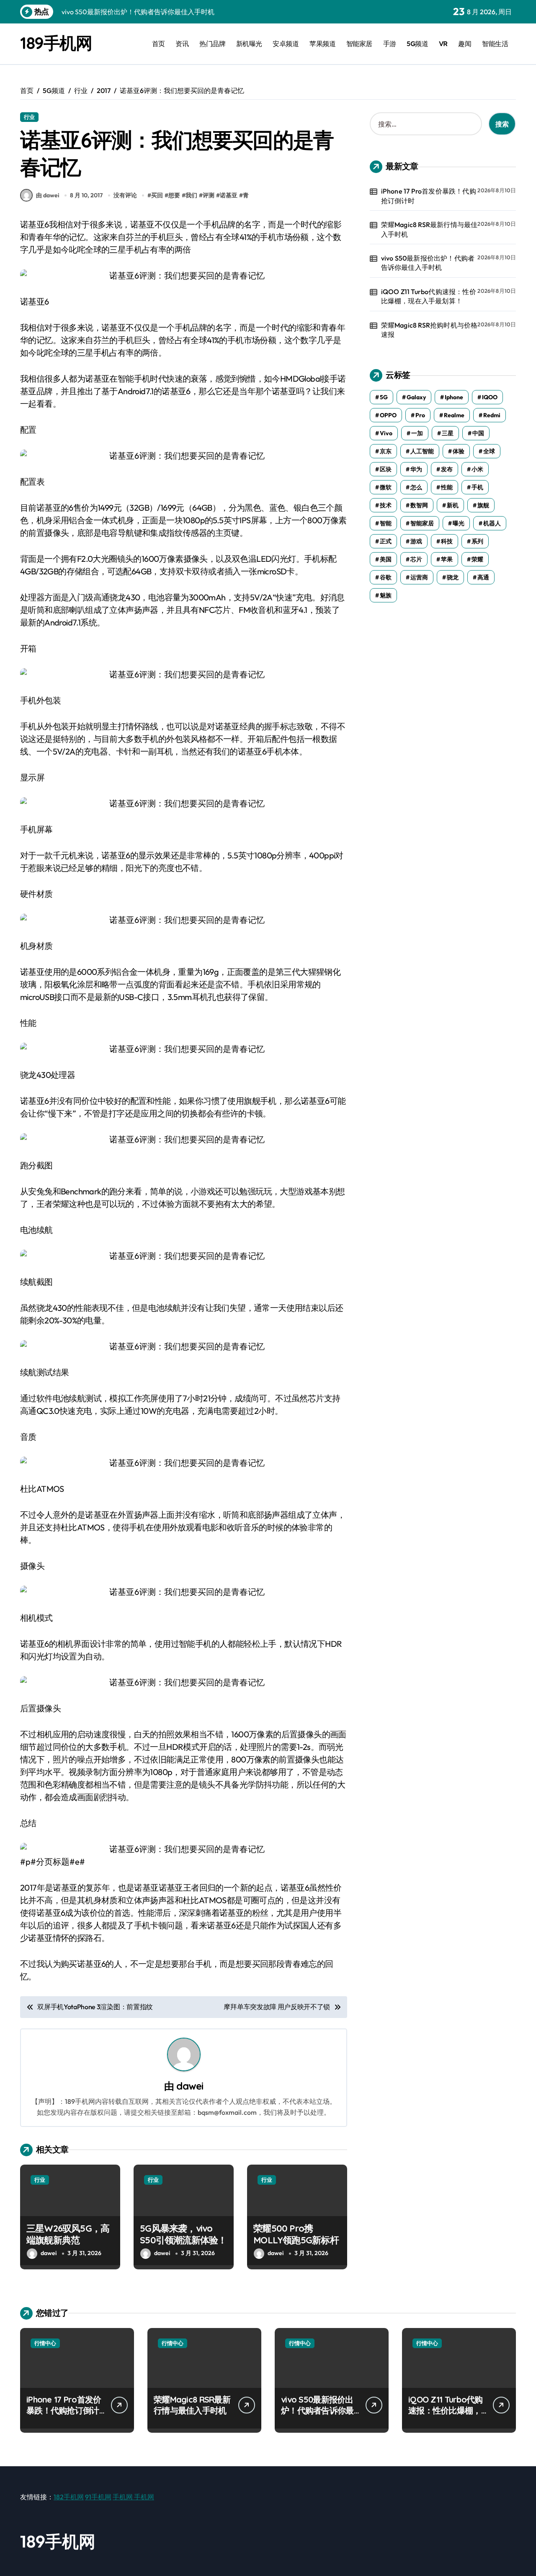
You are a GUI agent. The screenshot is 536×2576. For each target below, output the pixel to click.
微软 (386, 487)
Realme (454, 415)
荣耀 (477, 559)
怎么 (416, 487)
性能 (447, 487)
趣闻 (465, 44)
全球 (489, 451)
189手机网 (56, 43)
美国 (386, 559)
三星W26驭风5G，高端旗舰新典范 (68, 2234)
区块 (386, 469)
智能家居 (359, 44)
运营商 (419, 577)
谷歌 (386, 577)
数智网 (419, 505)
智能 (386, 523)
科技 (447, 541)
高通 (483, 577)
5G (384, 397)
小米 (477, 469)
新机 (453, 505)
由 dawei (48, 195)
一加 (417, 433)
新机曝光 (249, 44)
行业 (29, 117)
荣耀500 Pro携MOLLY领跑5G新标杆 (296, 2234)
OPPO (388, 415)
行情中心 (45, 2343)
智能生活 (495, 44)
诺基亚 (229, 195)
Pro (420, 415)
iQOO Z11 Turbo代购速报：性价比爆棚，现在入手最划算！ (429, 296)
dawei (190, 2086)
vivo (386, 433)
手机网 (123, 2497)
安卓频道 (286, 44)
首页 (158, 44)
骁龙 (453, 577)
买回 (157, 195)
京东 (386, 451)
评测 (209, 195)
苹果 (447, 559)
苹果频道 (322, 44)
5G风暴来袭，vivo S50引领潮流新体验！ (183, 2234)
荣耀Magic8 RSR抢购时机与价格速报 (429, 330)
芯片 (416, 559)
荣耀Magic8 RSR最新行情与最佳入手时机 (429, 229)
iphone (454, 397)
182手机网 (69, 2497)
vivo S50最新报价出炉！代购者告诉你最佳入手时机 (428, 263)
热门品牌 (212, 44)
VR (443, 44)
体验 (459, 451)
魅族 (386, 595)
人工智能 (422, 451)
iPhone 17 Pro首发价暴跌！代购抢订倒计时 (429, 196)
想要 (174, 195)
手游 (390, 44)
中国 (478, 433)
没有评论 (125, 195)
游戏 (416, 541)
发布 (447, 469)
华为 (416, 469)
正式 (386, 541)
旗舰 (483, 505)
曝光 (459, 523)
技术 (386, 505)
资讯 (182, 44)
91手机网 (98, 2497)
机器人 (492, 523)
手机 (477, 487)
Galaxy (416, 397)
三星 (448, 433)
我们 (191, 195)
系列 (477, 541)
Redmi (492, 415)
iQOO (490, 397)
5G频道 (417, 44)
